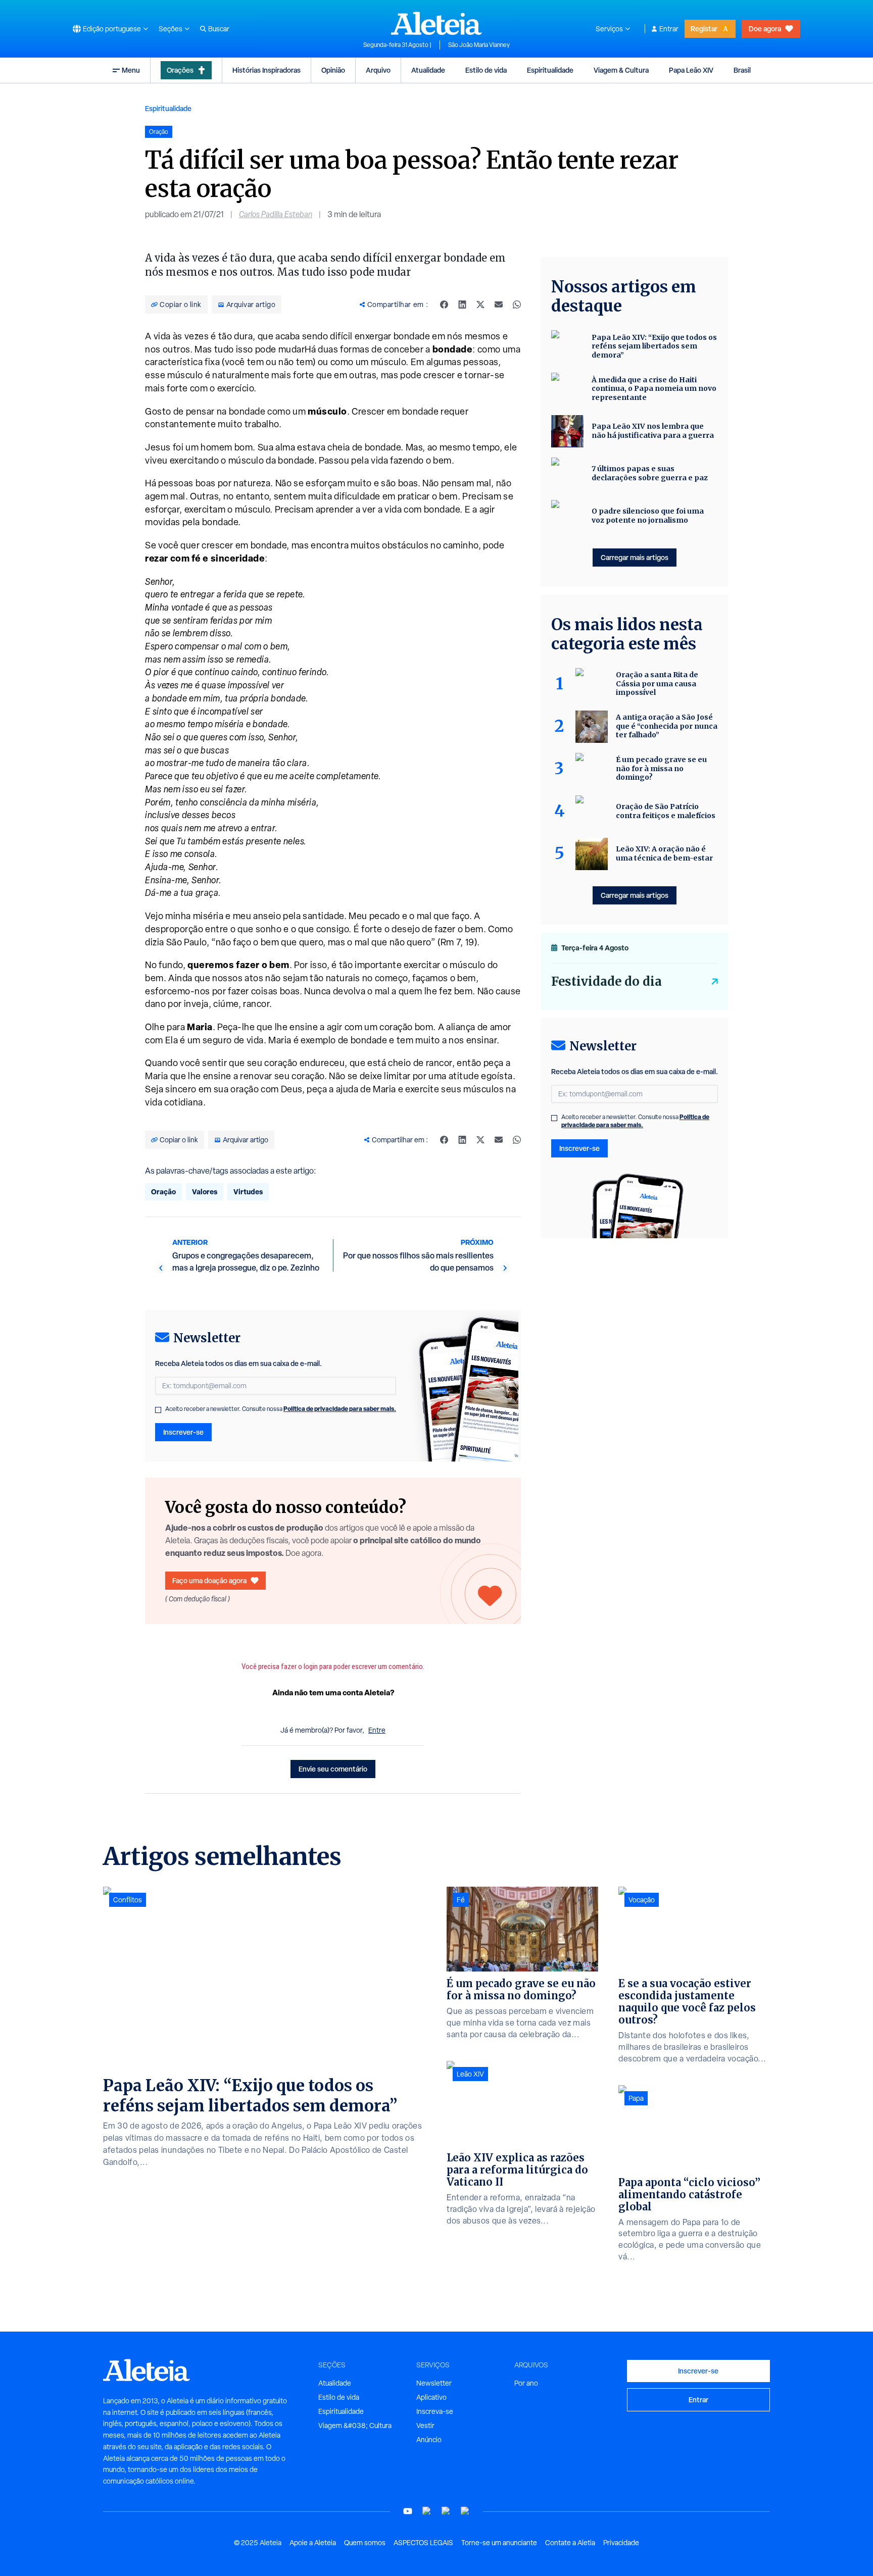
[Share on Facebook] (444, 305)
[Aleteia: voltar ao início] (437, 23)
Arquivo (378, 70)
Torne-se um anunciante (499, 2543)
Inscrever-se (183, 1432)
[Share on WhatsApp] (517, 305)
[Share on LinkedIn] (462, 305)
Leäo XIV (470, 2074)
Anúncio (429, 2440)
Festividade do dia (607, 981)
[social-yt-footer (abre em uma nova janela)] (408, 2511)
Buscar (219, 29)
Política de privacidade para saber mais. (340, 1409)
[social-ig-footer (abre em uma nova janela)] (465, 2511)
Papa (636, 2098)
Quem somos (365, 2543)
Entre (377, 1730)
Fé (461, 1900)
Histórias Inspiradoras (266, 70)
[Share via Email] (499, 305)
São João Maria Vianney (479, 45)
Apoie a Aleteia (313, 2543)
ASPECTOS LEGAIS (423, 2543)
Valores (205, 1192)
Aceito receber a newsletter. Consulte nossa (281, 1409)
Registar (704, 29)
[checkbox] (158, 1410)
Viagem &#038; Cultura (355, 2426)
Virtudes (248, 1192)
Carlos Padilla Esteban (276, 214)
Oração (163, 1192)
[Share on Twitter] (480, 305)
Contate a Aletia (570, 2543)
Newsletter (434, 2383)
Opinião (333, 70)
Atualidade (428, 70)
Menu (131, 70)
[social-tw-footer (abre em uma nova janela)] (446, 2511)
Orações (180, 70)
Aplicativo (431, 2397)
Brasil (742, 70)
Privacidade (621, 2543)
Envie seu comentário (333, 1769)
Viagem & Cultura (621, 70)
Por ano (526, 2383)
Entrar (669, 29)
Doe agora (765, 29)
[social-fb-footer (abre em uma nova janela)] (427, 2511)
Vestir (425, 2426)
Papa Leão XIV (691, 70)
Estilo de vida (486, 70)
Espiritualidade (550, 70)
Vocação (642, 1900)
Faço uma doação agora (209, 1580)
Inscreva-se (435, 2411)
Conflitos (128, 1900)
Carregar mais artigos (635, 557)
